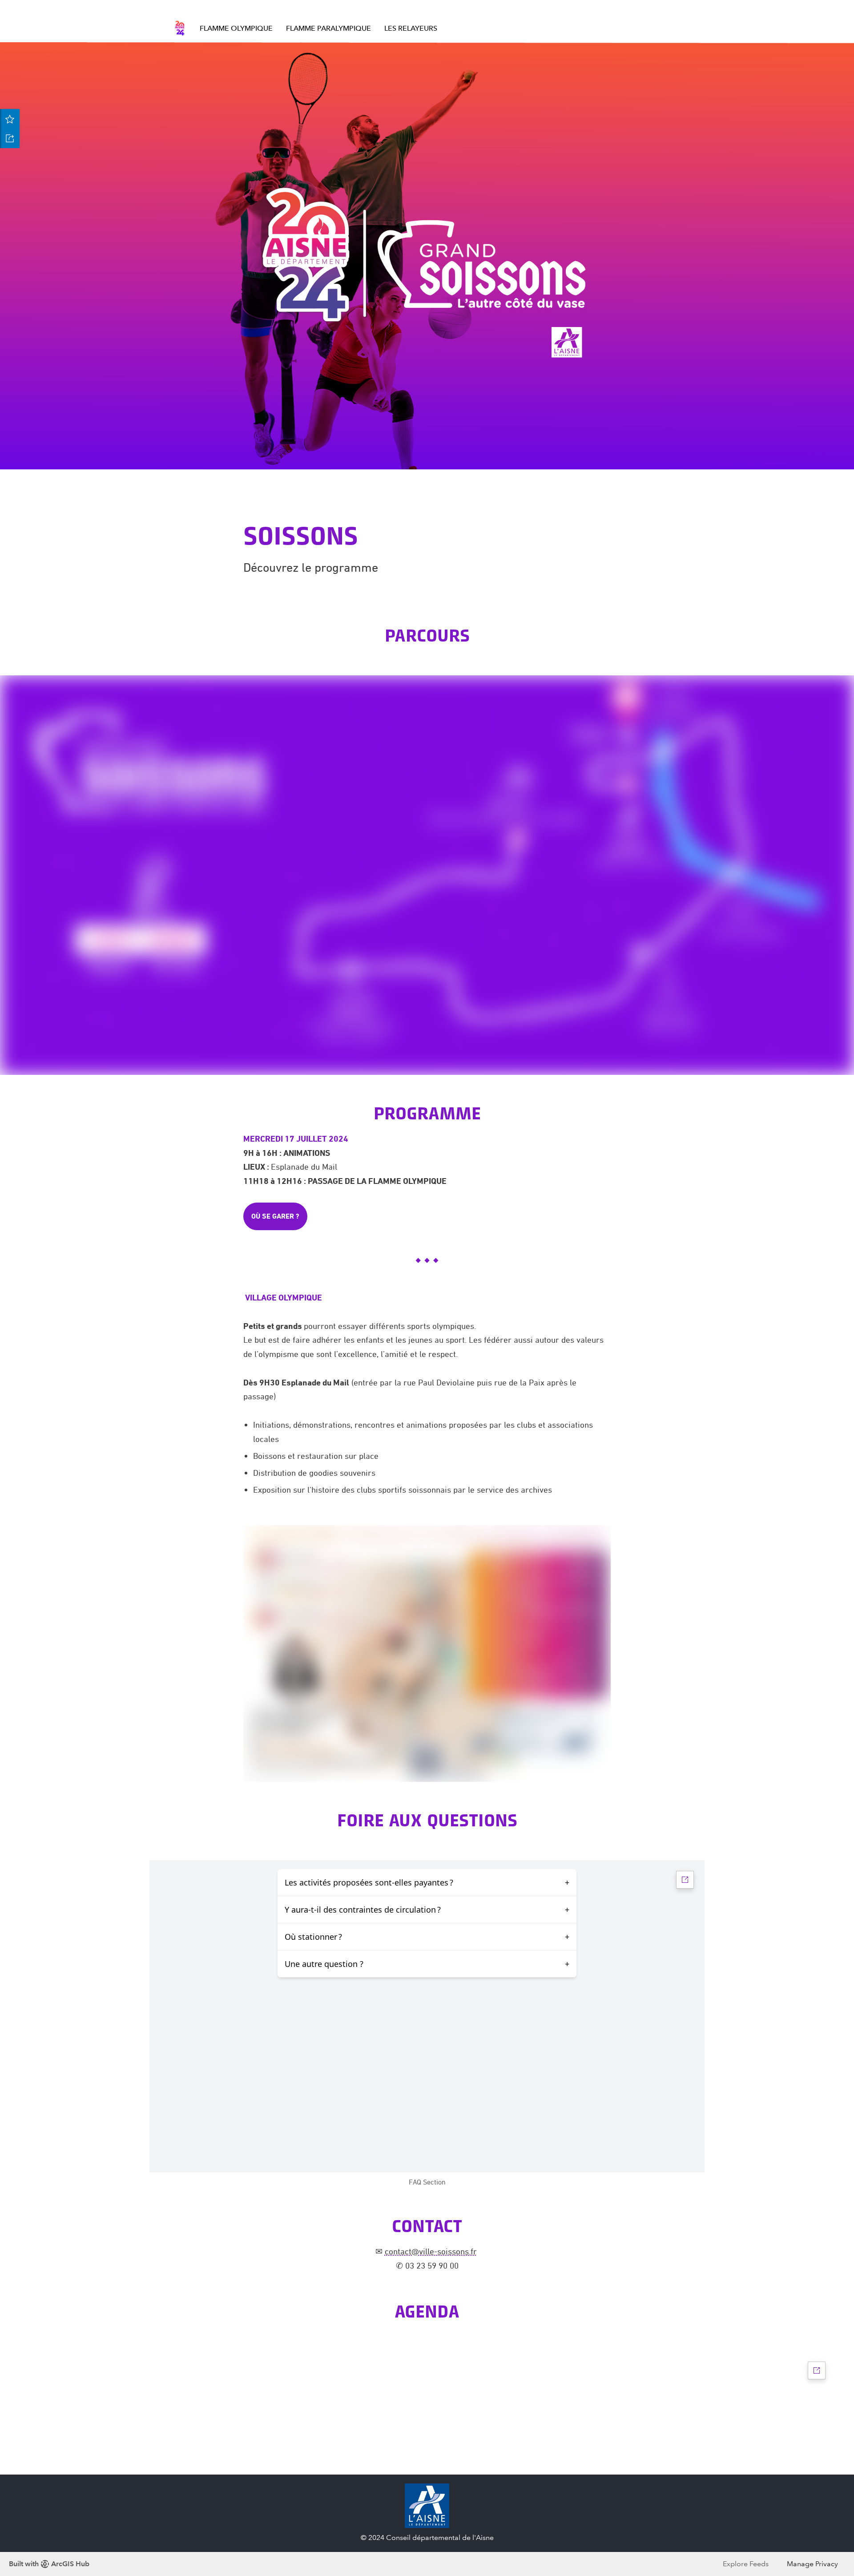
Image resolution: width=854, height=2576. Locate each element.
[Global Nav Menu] (178, 8)
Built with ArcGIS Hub (49, 2564)
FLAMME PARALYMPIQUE (328, 28)
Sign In (663, 7)
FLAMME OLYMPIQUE (236, 28)
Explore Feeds (746, 2564)
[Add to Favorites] (10, 119)
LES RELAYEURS (411, 28)
